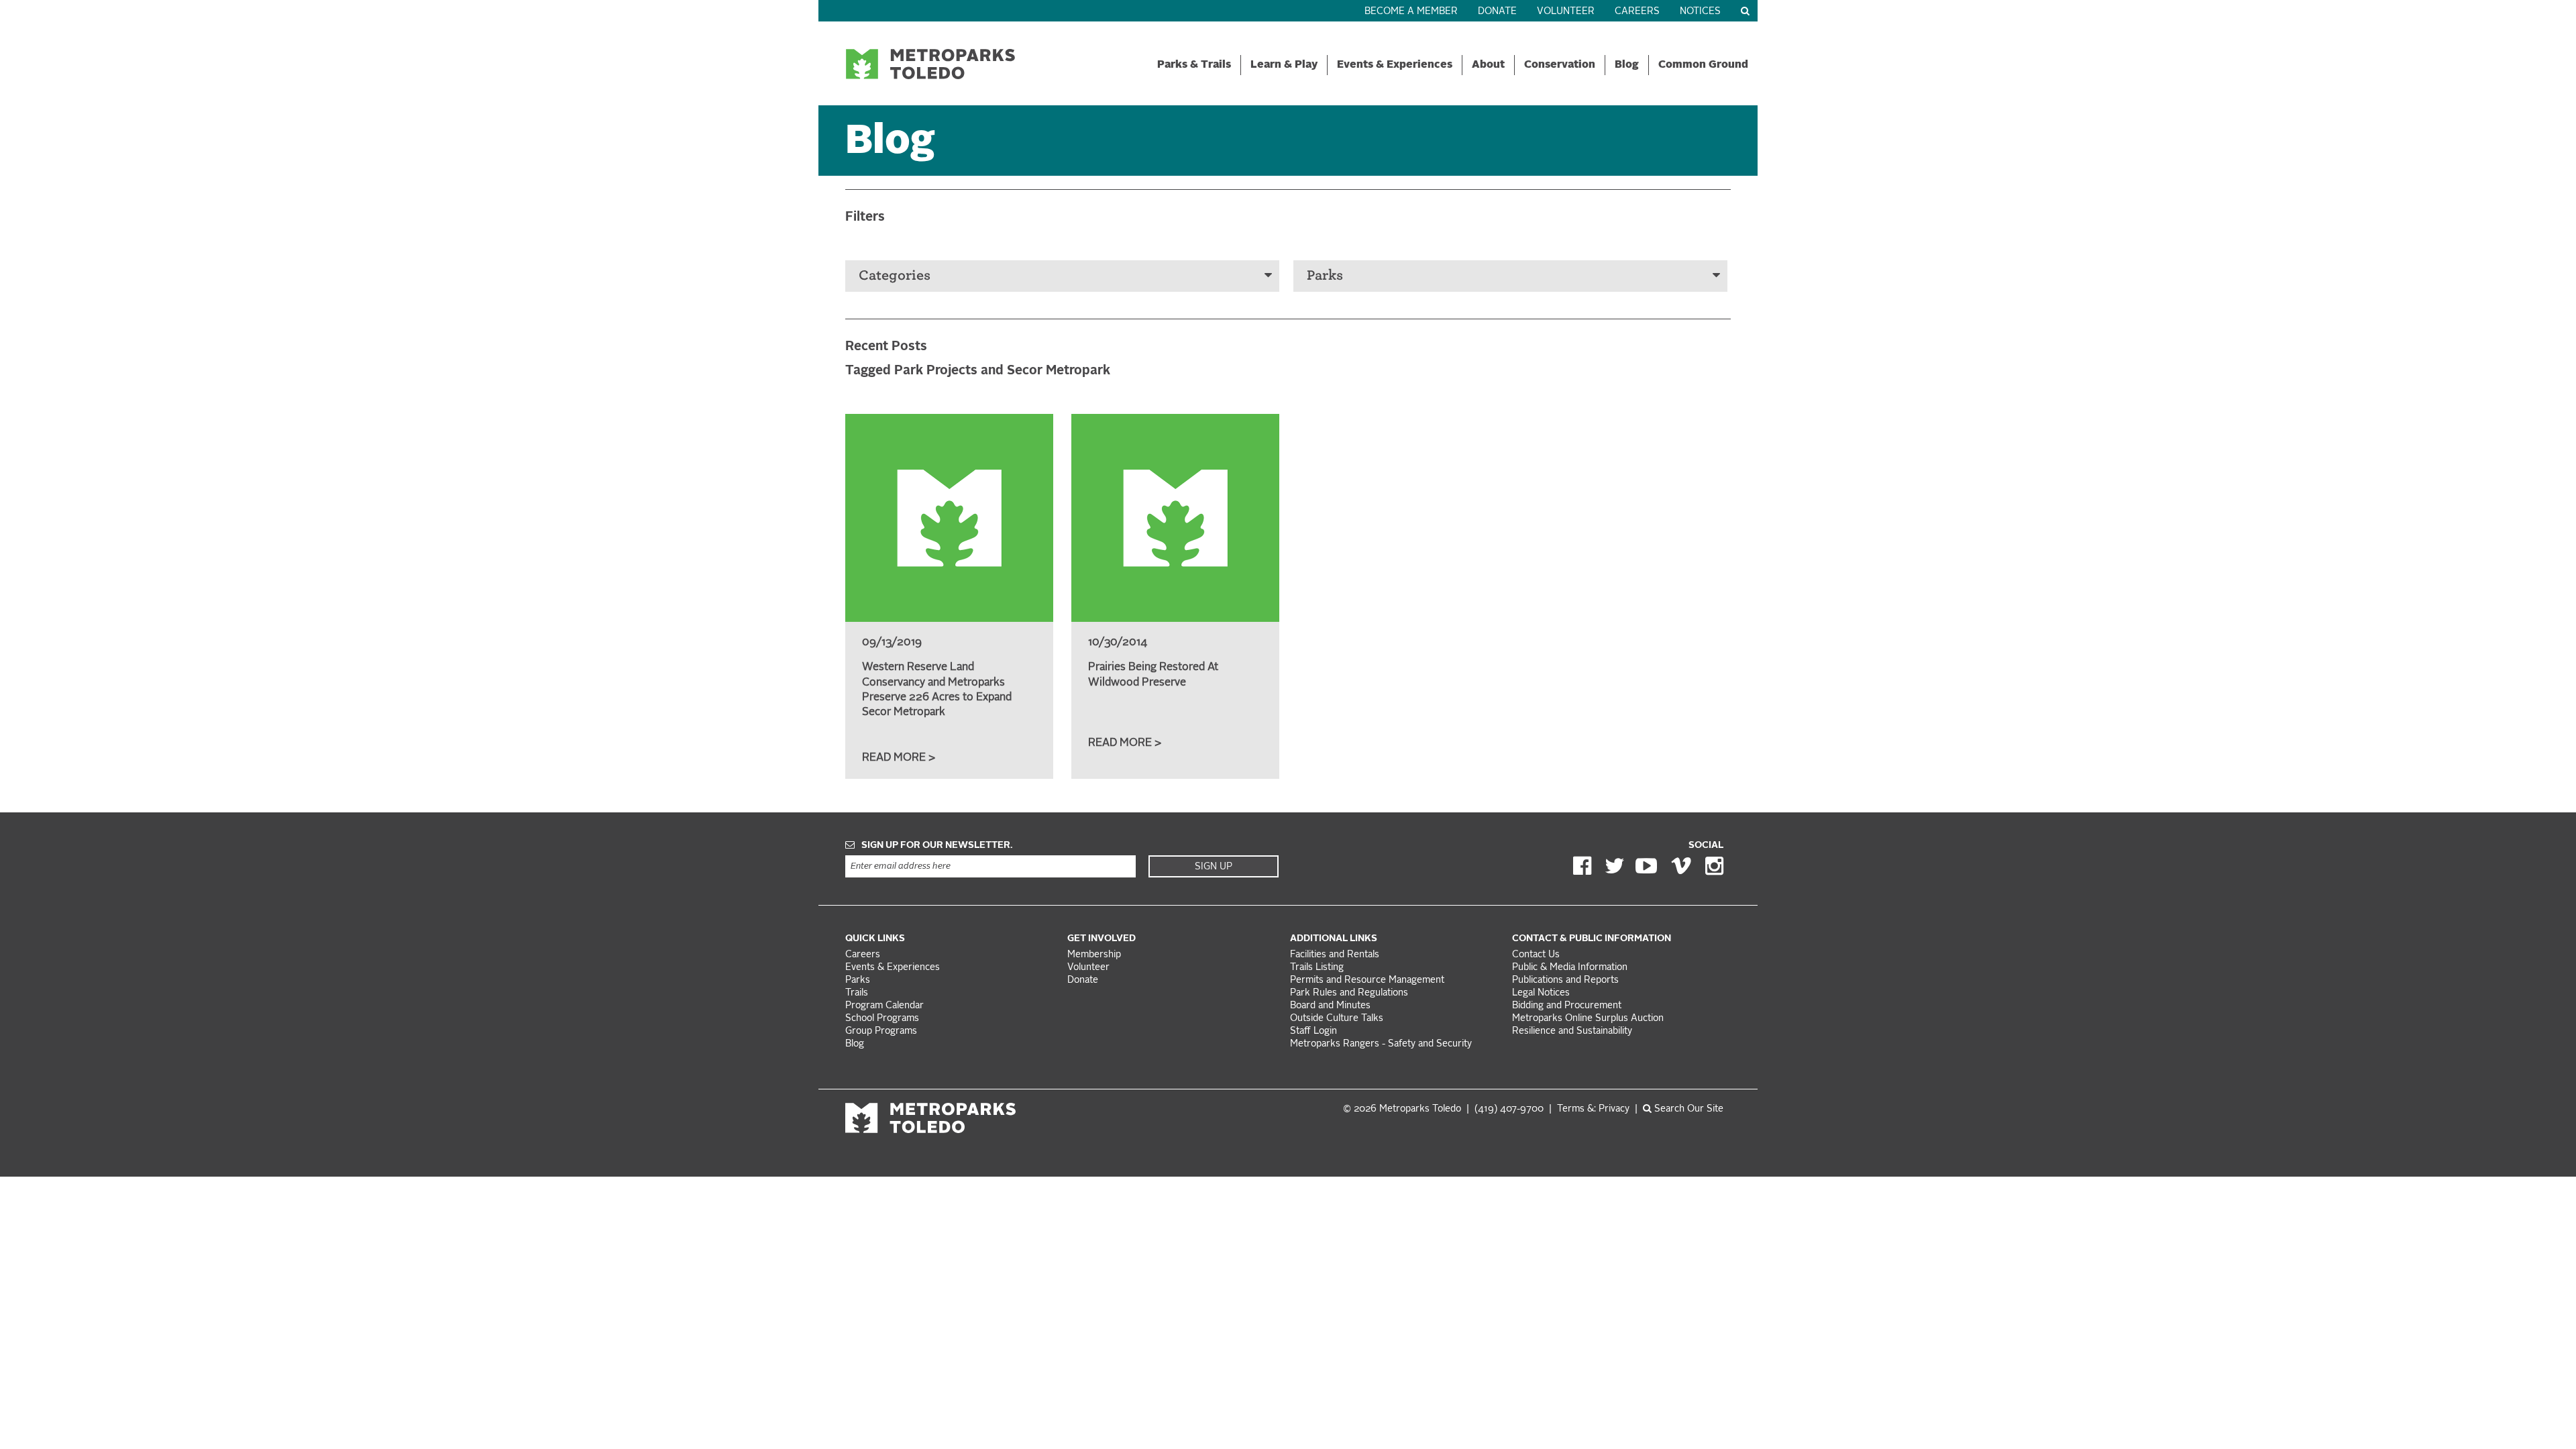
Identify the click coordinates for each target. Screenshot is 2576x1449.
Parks (1325, 275)
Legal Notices (1541, 993)
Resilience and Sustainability (1572, 1031)
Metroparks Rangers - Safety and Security (1381, 1044)
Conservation (1560, 65)
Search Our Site (1687, 1109)
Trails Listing (1317, 968)
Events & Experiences (1395, 65)
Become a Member (1411, 12)
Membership (1095, 955)
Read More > (899, 758)
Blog (1627, 65)
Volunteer (1566, 12)
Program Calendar (884, 1006)
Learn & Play (1284, 65)
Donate (1497, 12)
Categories (895, 275)
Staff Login (1313, 1031)
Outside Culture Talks (1337, 1019)
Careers (1637, 12)
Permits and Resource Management (1367, 980)
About (1488, 65)
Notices (1700, 12)
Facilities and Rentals (1335, 955)
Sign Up (1214, 867)
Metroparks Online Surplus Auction (1588, 1019)
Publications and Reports (1565, 980)
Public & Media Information (1570, 968)
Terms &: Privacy (1593, 1109)
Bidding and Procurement (1567, 1006)
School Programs (882, 1019)
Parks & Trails (1194, 65)
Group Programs (881, 1031)
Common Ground (1703, 65)
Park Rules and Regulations (1349, 993)
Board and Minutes (1330, 1006)
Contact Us (1536, 955)
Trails (857, 993)
